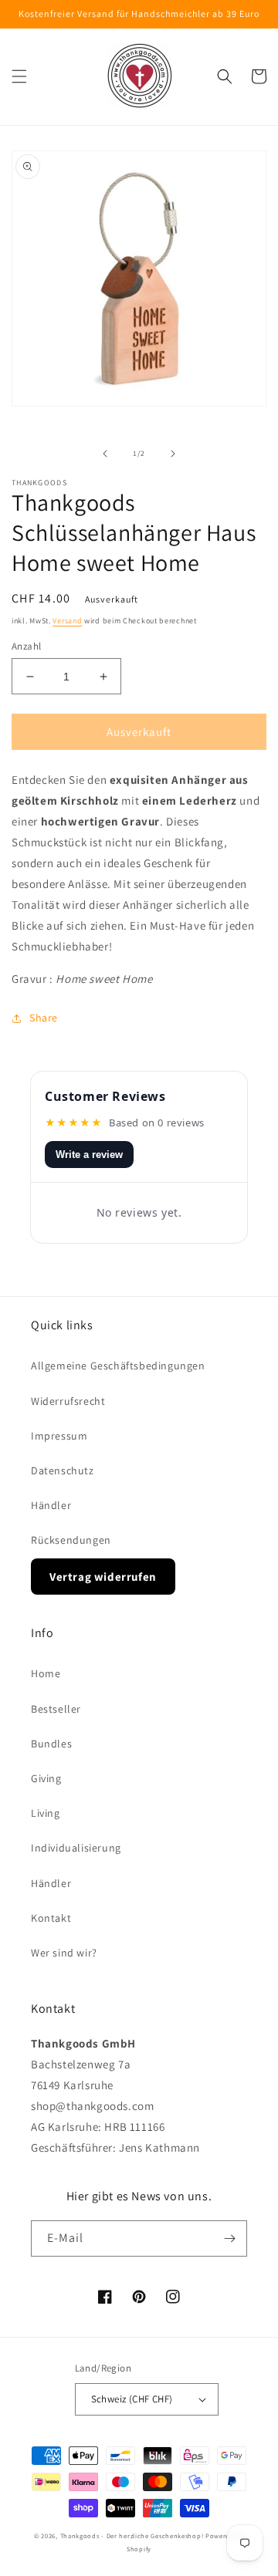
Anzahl (26, 646)
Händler (51, 1505)
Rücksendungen (71, 1540)
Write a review (89, 1155)
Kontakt (51, 1918)
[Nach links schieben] (105, 454)
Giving (46, 1778)
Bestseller (56, 1709)
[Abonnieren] (229, 2238)
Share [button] (44, 1018)
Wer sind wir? (64, 1953)
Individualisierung (76, 1848)
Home (46, 1673)
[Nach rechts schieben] (173, 454)
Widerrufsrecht (68, 1401)
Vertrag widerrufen (103, 1577)
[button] (19, 76)
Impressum (59, 1436)
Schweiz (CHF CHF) (132, 2399)
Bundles (51, 1744)
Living (46, 1813)
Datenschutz (63, 1470)
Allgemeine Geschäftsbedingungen (118, 1366)
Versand (67, 621)
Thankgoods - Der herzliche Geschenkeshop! (132, 2535)
